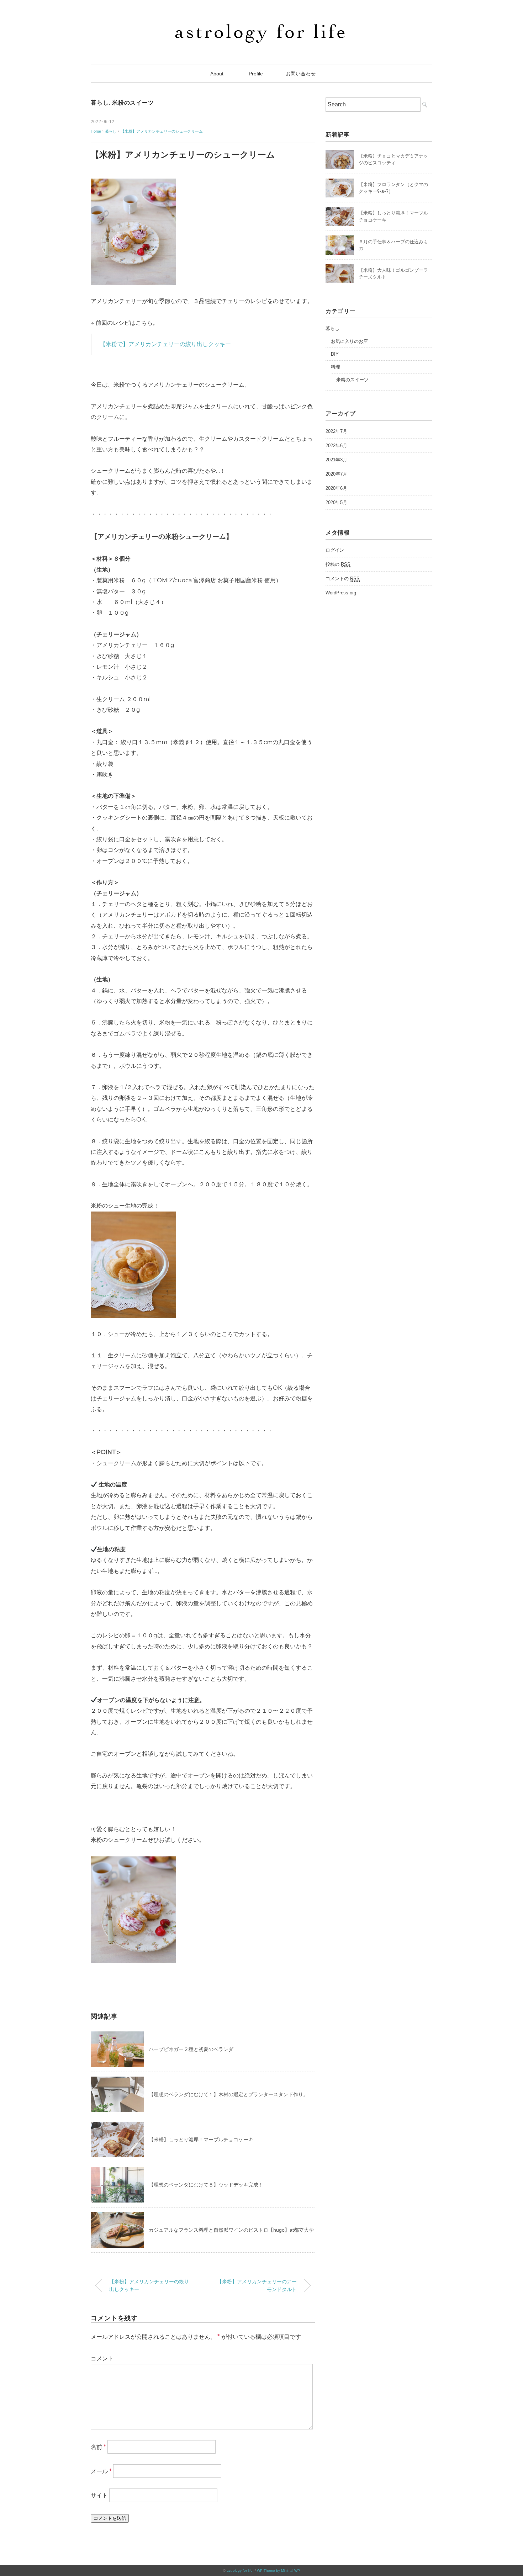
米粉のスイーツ (133, 103)
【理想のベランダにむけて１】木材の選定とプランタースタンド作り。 (228, 2094)
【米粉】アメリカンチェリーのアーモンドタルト (257, 2285)
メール (101, 2471)
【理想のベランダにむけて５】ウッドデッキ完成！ (206, 2185)
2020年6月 (336, 488)
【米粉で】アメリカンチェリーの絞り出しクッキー (165, 344)
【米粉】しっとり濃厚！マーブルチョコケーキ (201, 2140)
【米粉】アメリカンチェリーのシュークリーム (162, 131)
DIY (335, 354)
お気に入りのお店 (349, 341)
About (219, 74)
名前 (98, 2447)
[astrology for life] (262, 26)
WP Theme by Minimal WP (278, 2570)
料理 (336, 367)
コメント (102, 2358)
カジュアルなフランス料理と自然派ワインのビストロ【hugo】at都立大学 (231, 2230)
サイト (99, 2495)
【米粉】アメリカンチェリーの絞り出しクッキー (149, 2285)
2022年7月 (336, 431)
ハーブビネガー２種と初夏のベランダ (191, 2049)
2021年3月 (336, 460)
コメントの (343, 579)
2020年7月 (336, 474)
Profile (256, 74)
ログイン (335, 550)
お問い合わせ (301, 74)
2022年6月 (336, 446)
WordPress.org (341, 593)
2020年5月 (336, 502)
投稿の (338, 564)
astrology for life (240, 2570)
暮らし (100, 103)
